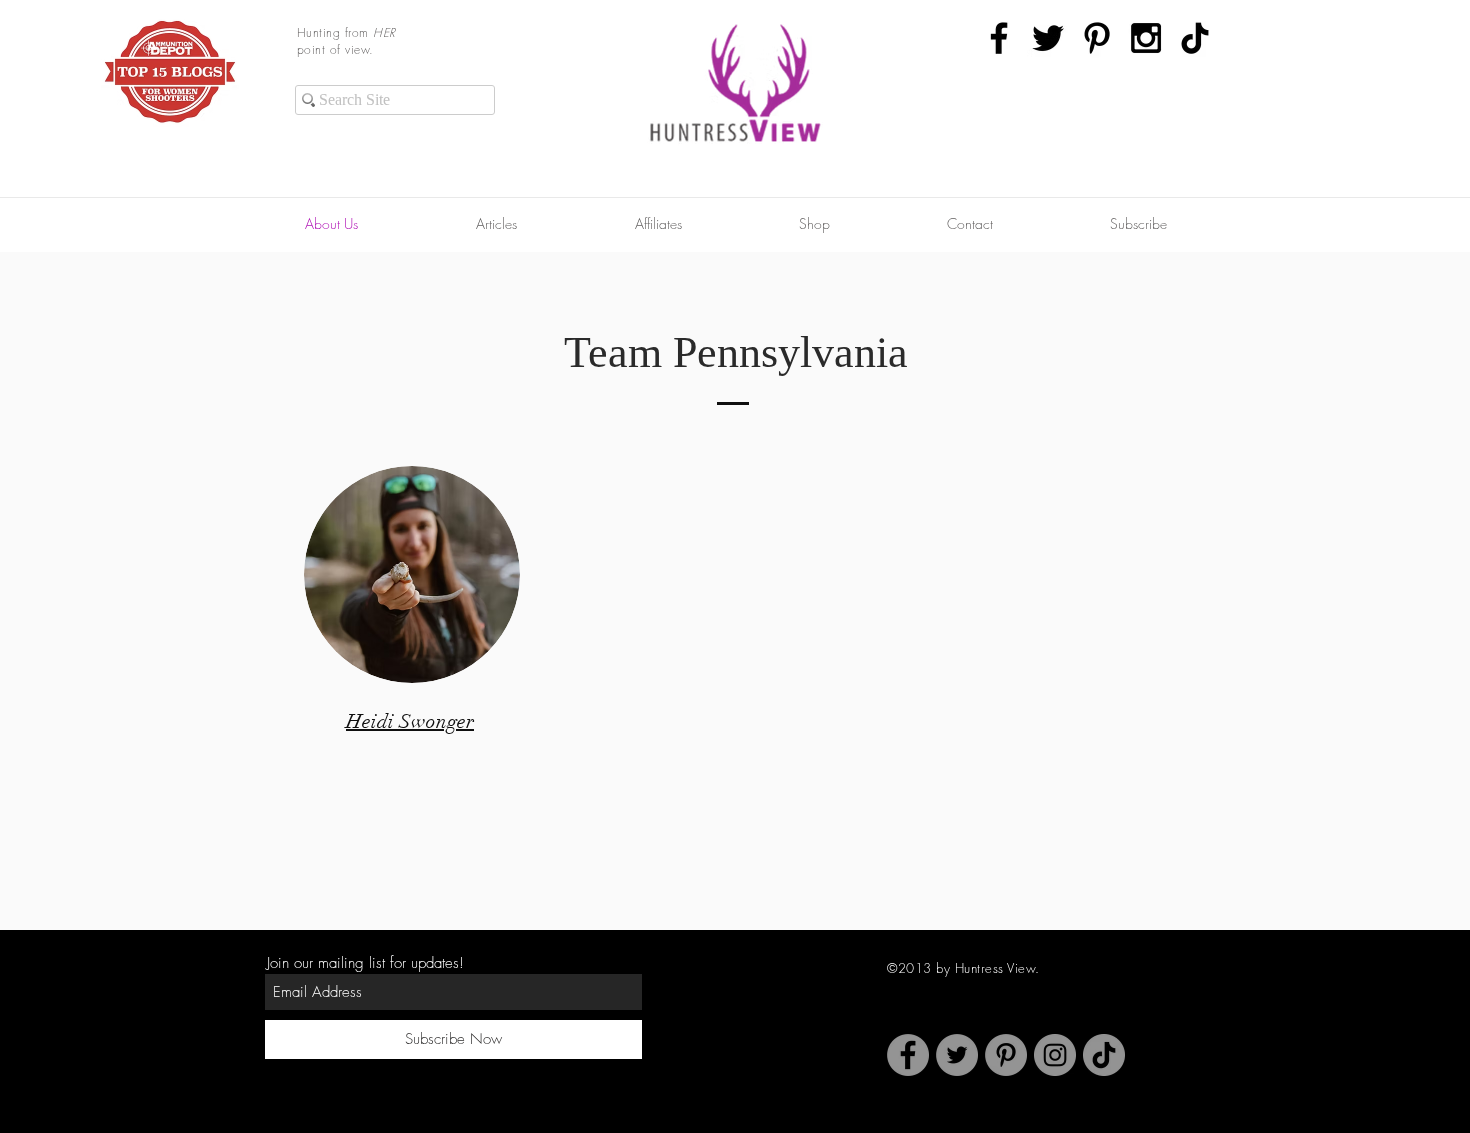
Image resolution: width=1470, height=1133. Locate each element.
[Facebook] (908, 1055)
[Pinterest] (1006, 1055)
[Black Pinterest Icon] (1097, 38)
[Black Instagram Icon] (1146, 38)
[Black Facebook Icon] (999, 38)
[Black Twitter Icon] (1048, 38)
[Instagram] (1055, 1055)
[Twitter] (957, 1055)
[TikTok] (1195, 38)
